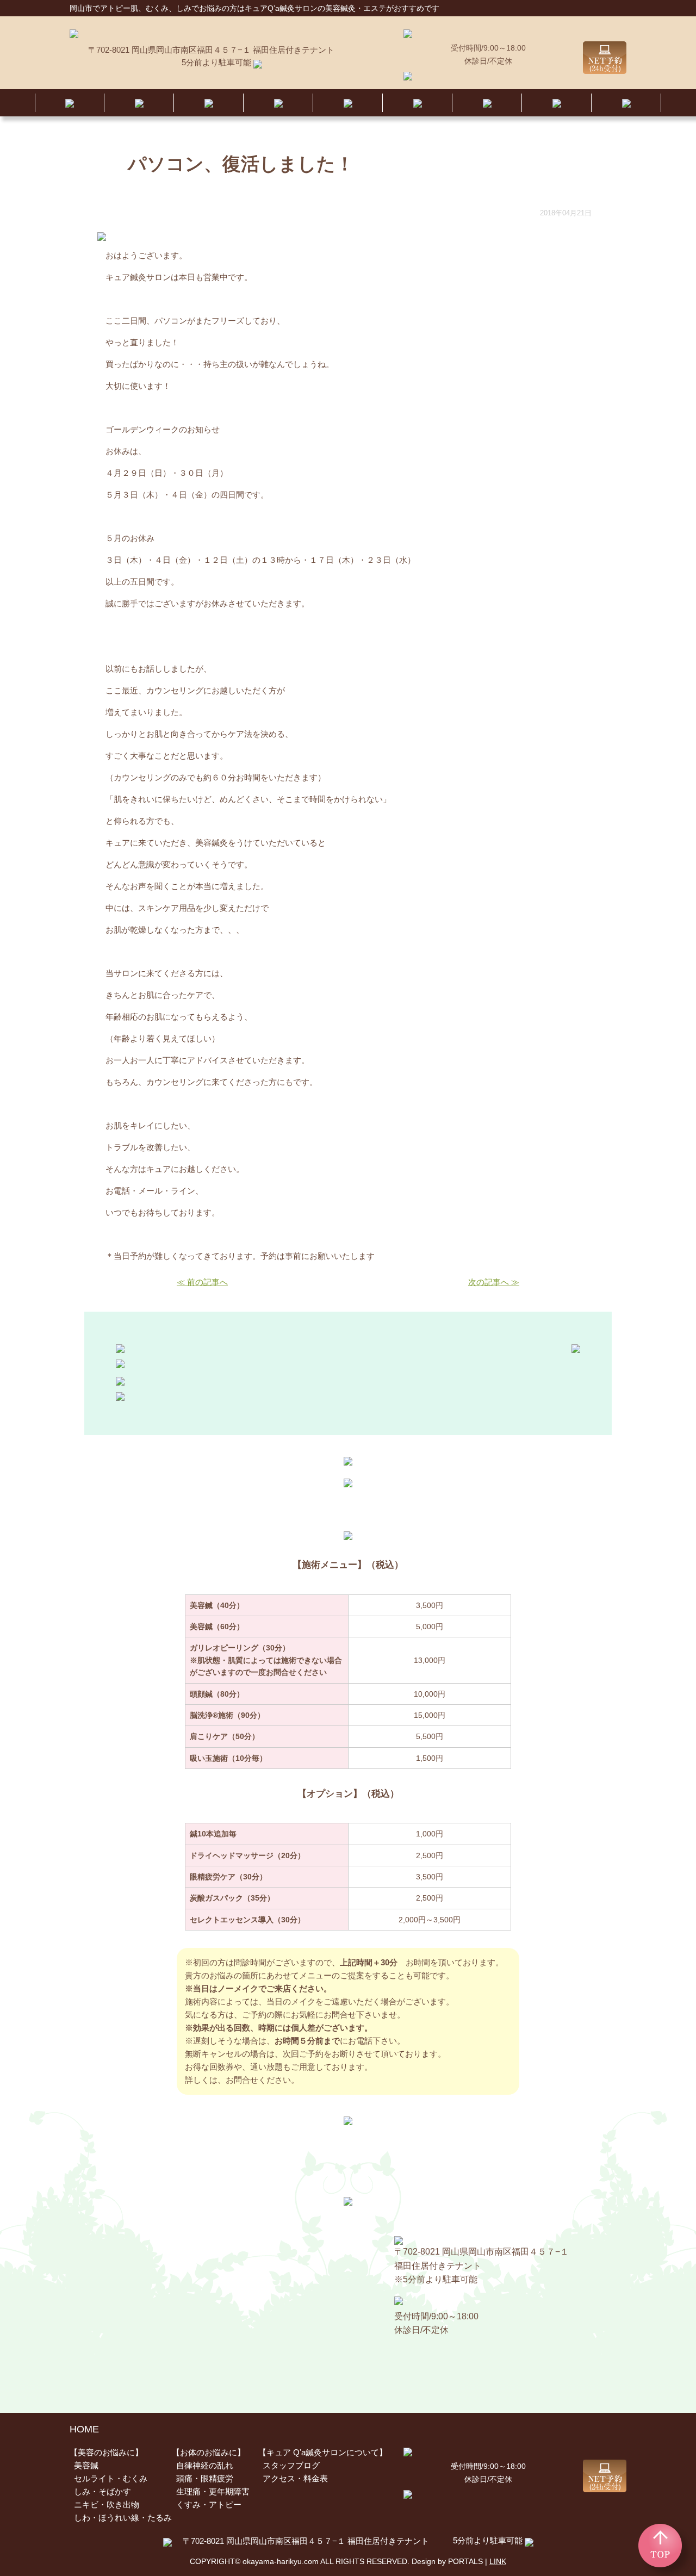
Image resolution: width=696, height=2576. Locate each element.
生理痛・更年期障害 (213, 2491)
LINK (498, 2561)
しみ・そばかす (102, 2491)
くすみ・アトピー (209, 2504)
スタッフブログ (291, 2465)
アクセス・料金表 (295, 2478)
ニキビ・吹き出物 (107, 2504)
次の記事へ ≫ (494, 1282)
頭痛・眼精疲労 (205, 2478)
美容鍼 (86, 2465)
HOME (84, 2429)
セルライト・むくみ (111, 2478)
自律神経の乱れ (205, 2465)
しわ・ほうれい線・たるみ (123, 2518)
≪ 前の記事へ (202, 1282)
